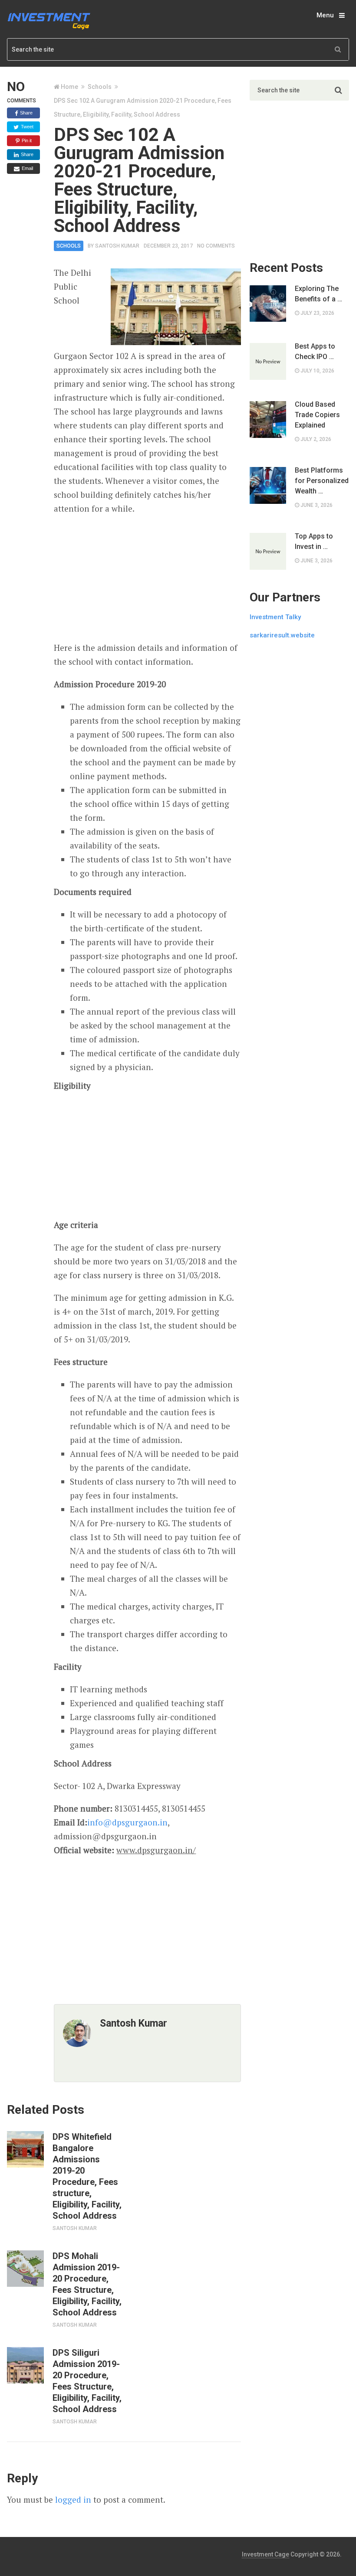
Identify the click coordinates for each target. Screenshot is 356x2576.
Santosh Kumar (117, 246)
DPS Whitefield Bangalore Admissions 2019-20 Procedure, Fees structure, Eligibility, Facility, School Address (87, 2176)
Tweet (26, 127)
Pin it (26, 140)
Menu (325, 15)
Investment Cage (265, 2554)
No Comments (216, 246)
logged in (73, 2499)
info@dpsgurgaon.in (127, 1822)
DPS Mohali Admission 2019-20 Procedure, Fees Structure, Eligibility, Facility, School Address (87, 2284)
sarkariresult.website (282, 635)
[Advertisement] (148, 578)
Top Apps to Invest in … (314, 541)
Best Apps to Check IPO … (315, 351)
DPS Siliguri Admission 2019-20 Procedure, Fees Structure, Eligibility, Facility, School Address (87, 2381)
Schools (100, 87)
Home (69, 87)
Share (26, 113)
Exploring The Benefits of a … (318, 294)
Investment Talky (275, 617)
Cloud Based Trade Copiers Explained (317, 415)
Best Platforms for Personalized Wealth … (322, 481)
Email (27, 168)
